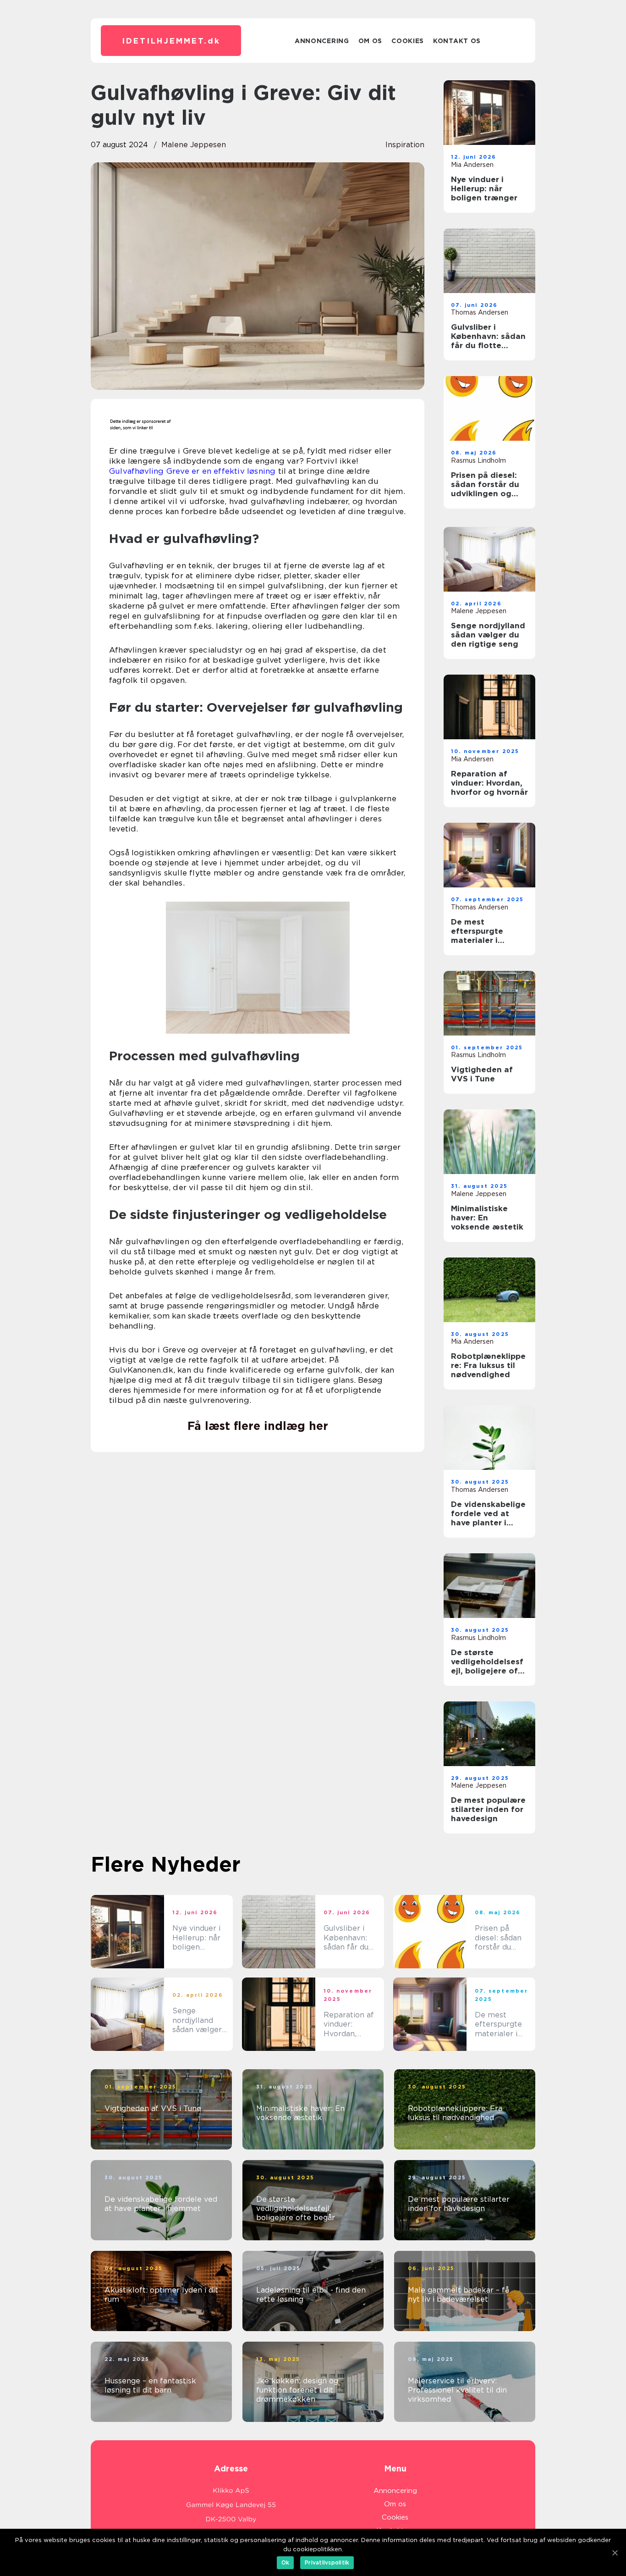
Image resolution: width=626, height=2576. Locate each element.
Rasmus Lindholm (478, 460)
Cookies (408, 41)
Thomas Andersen (480, 312)
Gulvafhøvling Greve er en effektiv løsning (192, 471)
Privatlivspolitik (327, 2562)
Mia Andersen (472, 165)
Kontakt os (457, 41)
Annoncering (322, 41)
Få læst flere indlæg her (258, 1426)
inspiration (405, 145)
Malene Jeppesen (194, 145)
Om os (371, 41)
